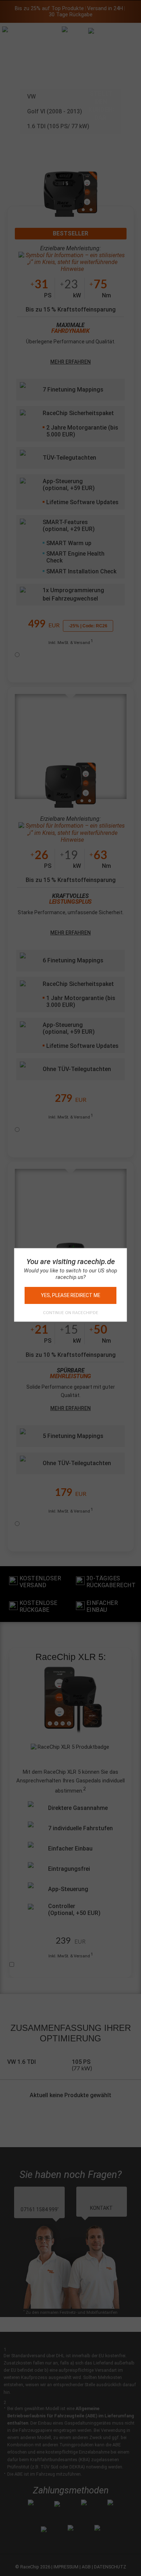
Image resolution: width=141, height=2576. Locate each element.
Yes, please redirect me (70, 1295)
